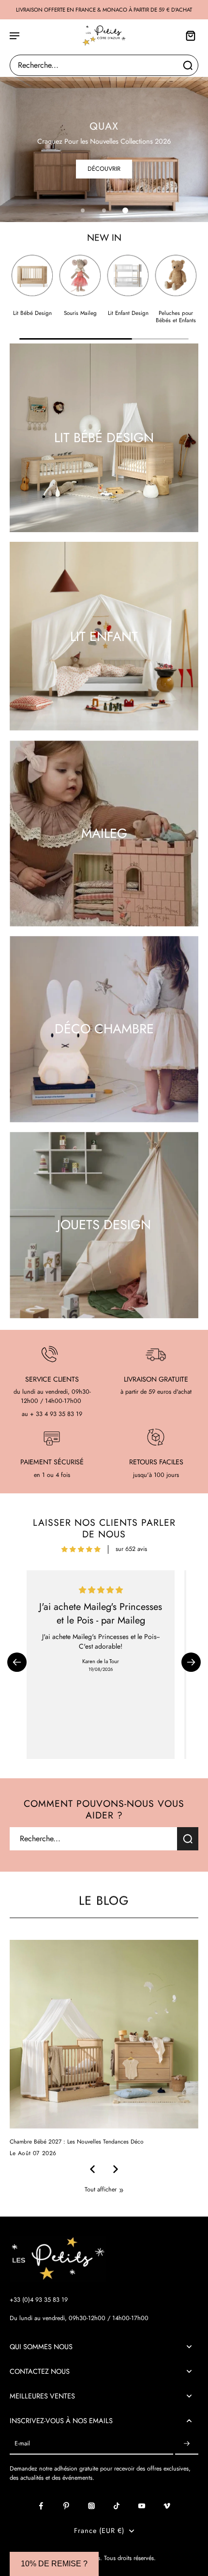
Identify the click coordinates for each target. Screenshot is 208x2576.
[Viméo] (167, 2506)
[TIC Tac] (117, 2506)
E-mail (22, 2444)
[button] (17, 1662)
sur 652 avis (131, 1549)
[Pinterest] (66, 2506)
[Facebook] (41, 2506)
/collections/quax (22, 81)
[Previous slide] (92, 2169)
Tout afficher (101, 2190)
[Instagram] (91, 2506)
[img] (81, 1549)
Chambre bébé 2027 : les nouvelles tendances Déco (77, 2142)
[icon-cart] (188, 35)
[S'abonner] (187, 2444)
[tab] (83, 210)
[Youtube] (142, 2506)
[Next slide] (116, 2169)
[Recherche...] (188, 65)
